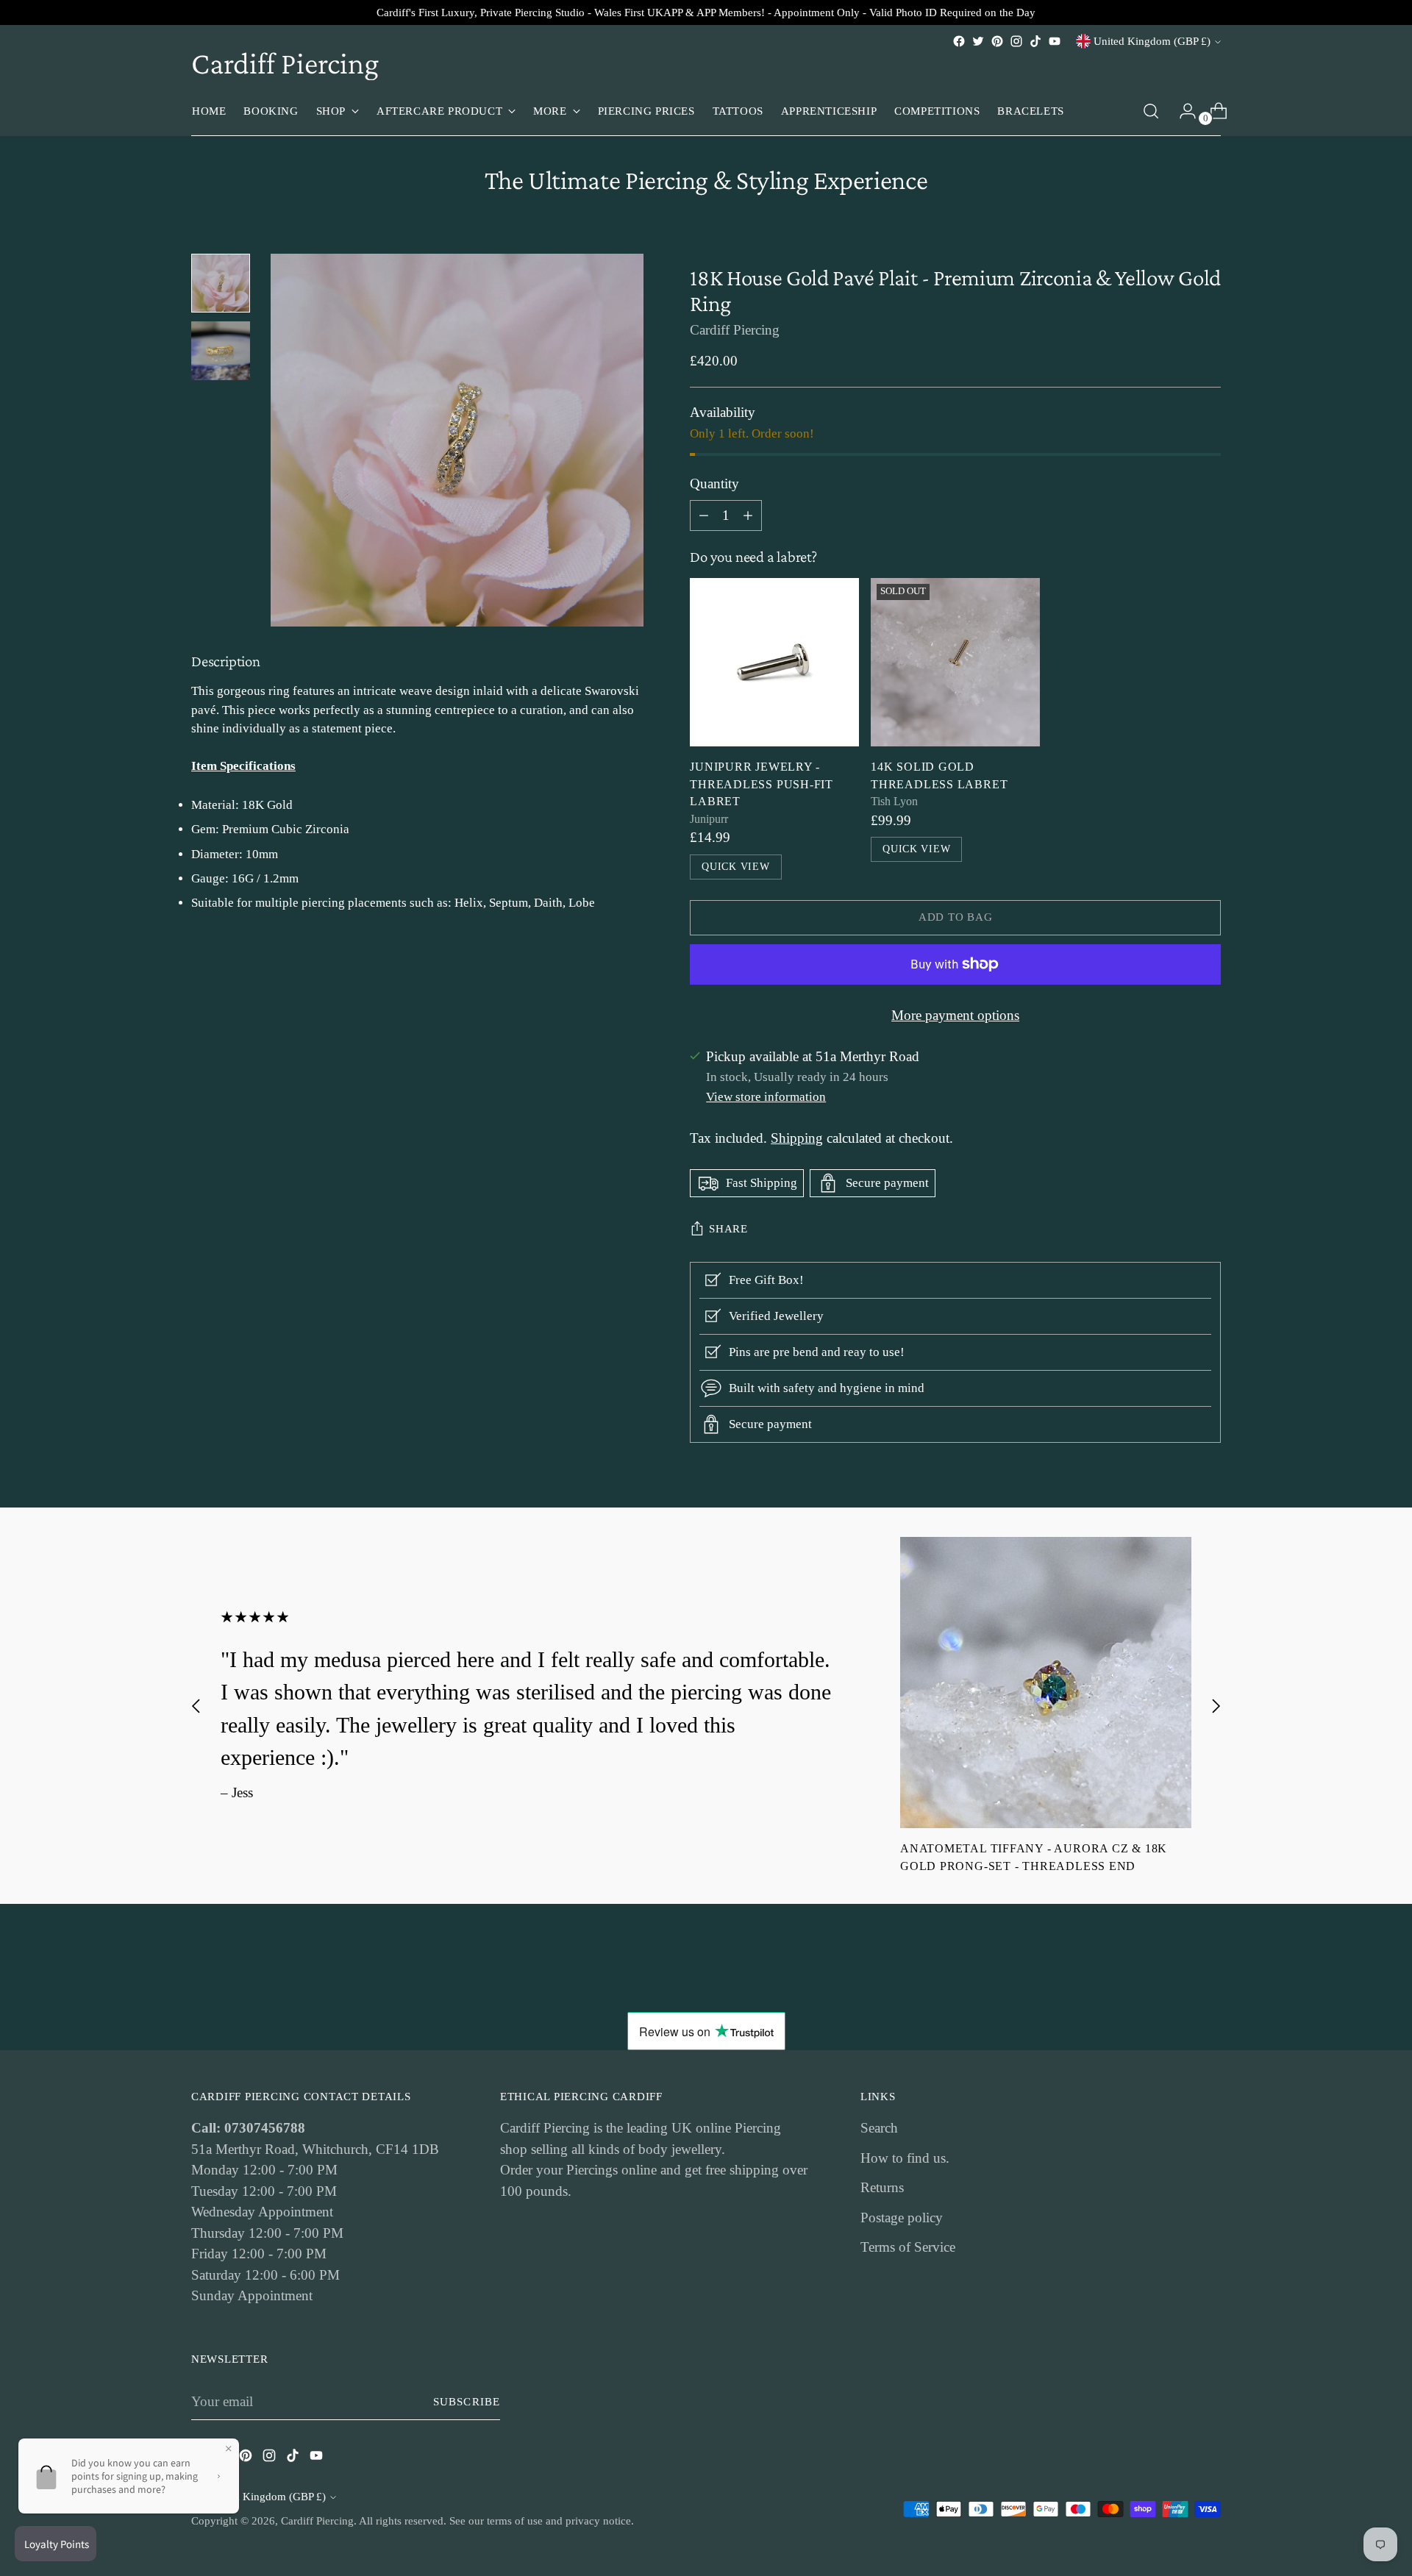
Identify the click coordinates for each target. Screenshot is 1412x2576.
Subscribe (467, 2402)
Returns (882, 2187)
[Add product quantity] (704, 515)
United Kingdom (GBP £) (1152, 41)
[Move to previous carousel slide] (196, 1706)
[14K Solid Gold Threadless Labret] (955, 663)
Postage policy (902, 2218)
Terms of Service (908, 2247)
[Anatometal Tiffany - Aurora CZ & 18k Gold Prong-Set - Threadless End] (1046, 1683)
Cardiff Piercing (735, 330)
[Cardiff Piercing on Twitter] (978, 41)
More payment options (955, 1015)
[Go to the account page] (1182, 111)
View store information (766, 1097)
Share (728, 1229)
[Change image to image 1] (221, 283)
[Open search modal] (1151, 111)
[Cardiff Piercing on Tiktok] (1035, 41)
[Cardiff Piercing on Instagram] (1016, 41)
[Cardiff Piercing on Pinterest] (997, 41)
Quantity (714, 484)
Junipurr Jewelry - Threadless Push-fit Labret (762, 784)
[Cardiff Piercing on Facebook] (959, 41)
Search (879, 2128)
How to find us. (905, 2158)
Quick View (735, 867)
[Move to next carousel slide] (1216, 1706)
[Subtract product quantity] (748, 515)
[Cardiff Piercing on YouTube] (1055, 41)
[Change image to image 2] (221, 351)
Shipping (797, 1138)
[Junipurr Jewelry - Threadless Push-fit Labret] (774, 663)
